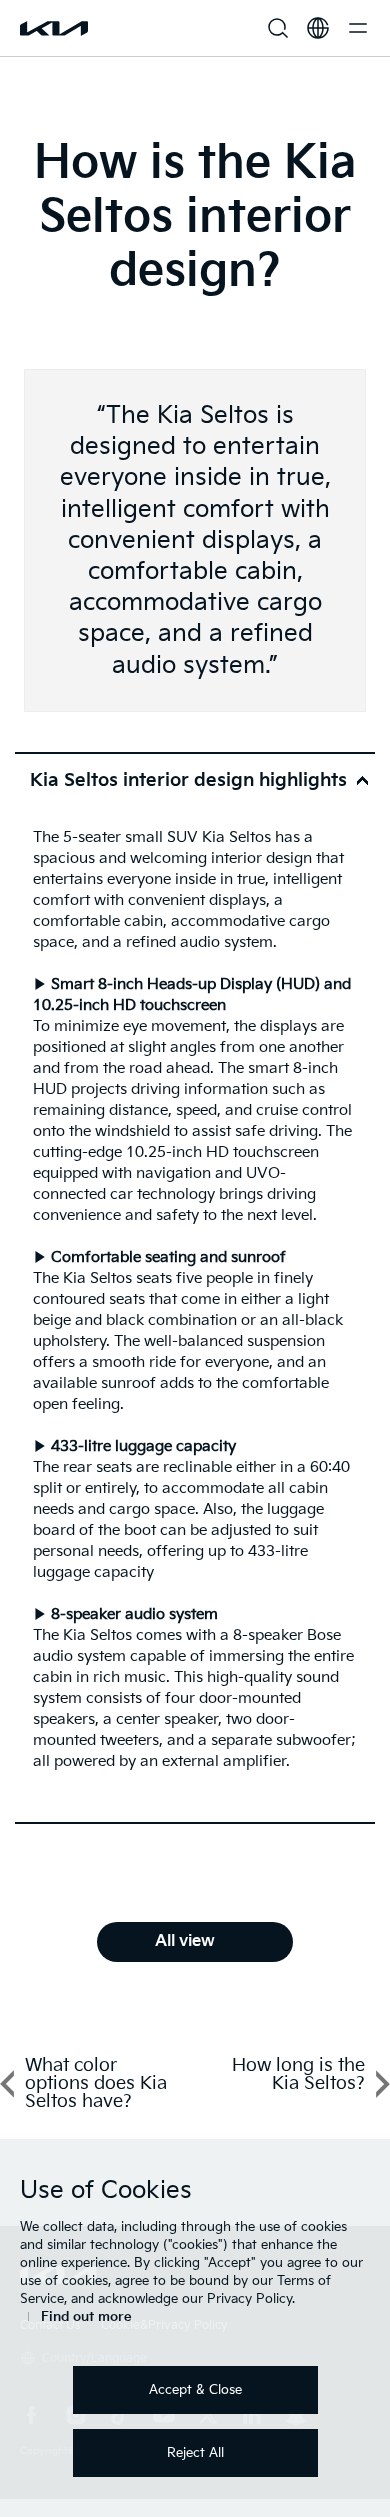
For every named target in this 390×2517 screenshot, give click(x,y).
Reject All (195, 2453)
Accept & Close (195, 2390)
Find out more (86, 2317)
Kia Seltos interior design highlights (188, 780)
